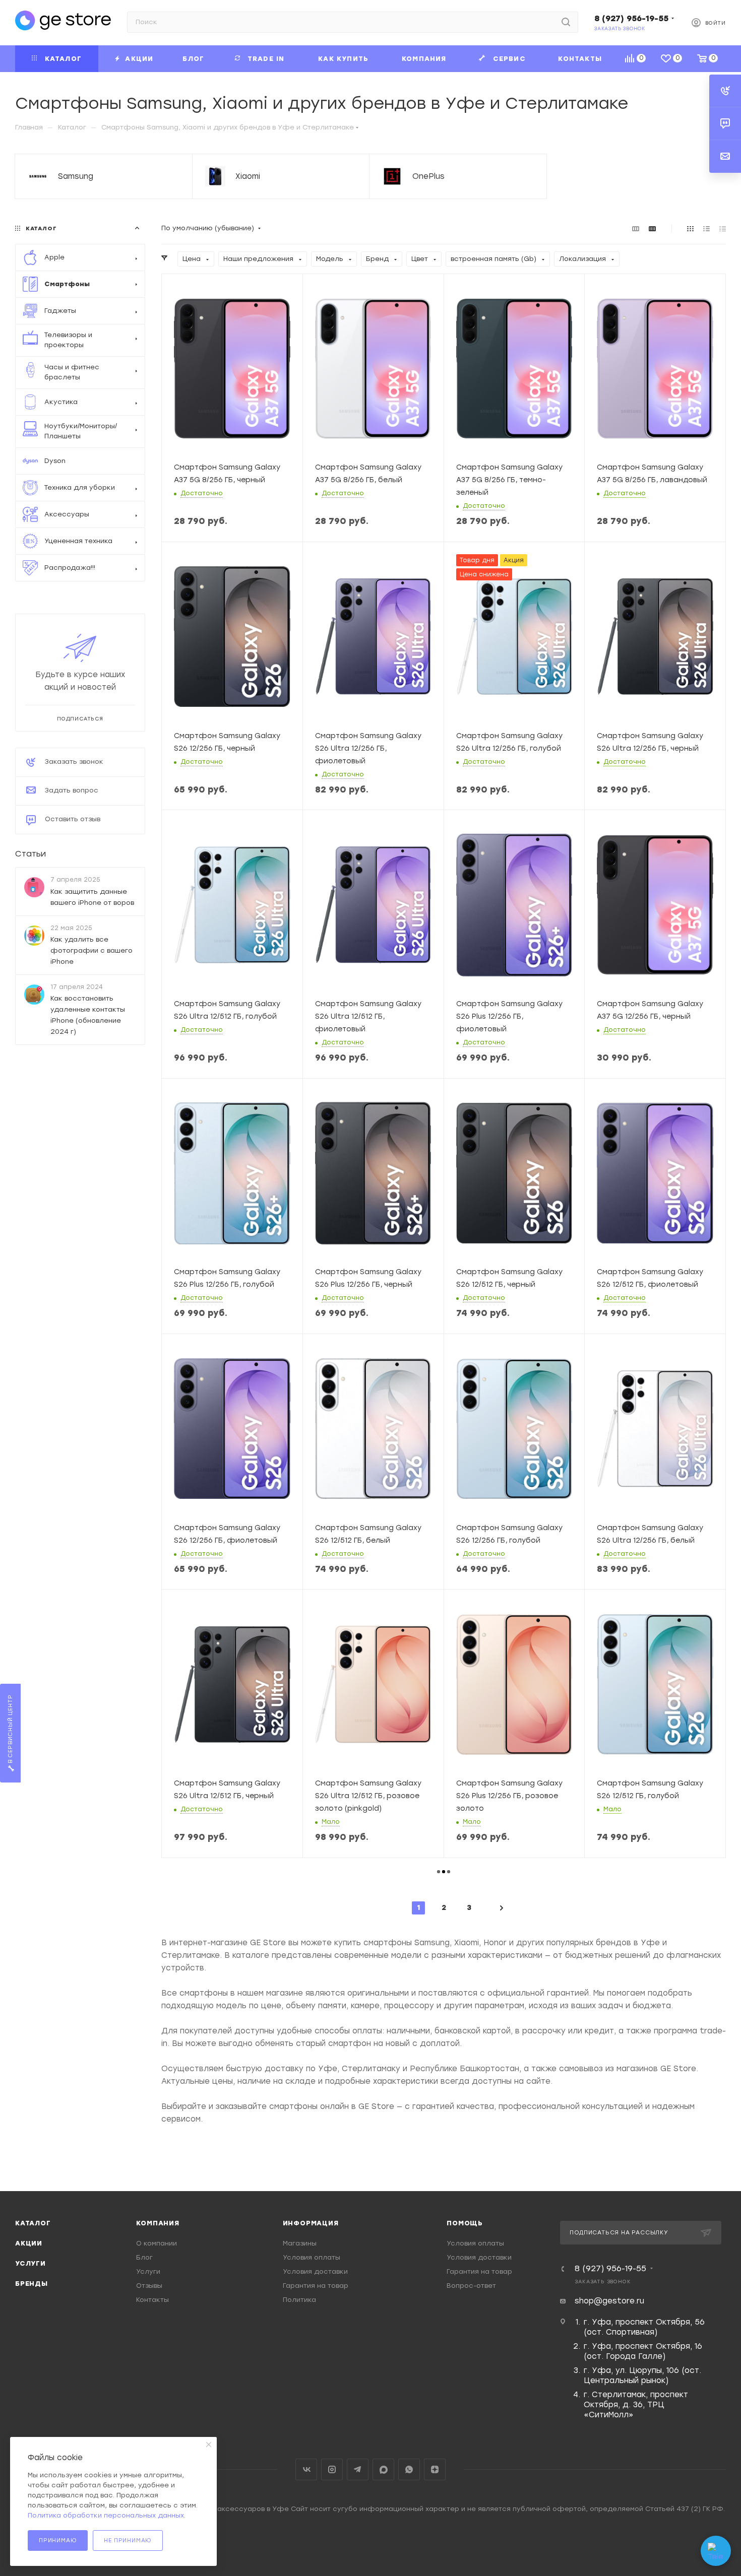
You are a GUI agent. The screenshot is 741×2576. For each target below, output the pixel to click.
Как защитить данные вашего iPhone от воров (92, 897)
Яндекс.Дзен (435, 2469)
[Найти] (566, 22)
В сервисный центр (10, 1730)
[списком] (706, 228)
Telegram (358, 2469)
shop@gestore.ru (609, 2301)
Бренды (32, 2284)
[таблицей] (723, 228)
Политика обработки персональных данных (106, 2515)
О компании (157, 2243)
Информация (311, 2223)
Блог (144, 2257)
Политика (299, 2300)
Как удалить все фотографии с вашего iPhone (91, 950)
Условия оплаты (312, 2257)
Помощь (465, 2223)
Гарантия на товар (316, 2286)
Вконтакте (306, 2469)
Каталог (33, 2223)
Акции (29, 2243)
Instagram (332, 2469)
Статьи (30, 854)
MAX (383, 2469)
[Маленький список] (636, 228)
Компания (158, 2223)
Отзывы (149, 2286)
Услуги (30, 2263)
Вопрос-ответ (471, 2286)
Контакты (152, 2300)
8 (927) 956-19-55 (631, 18)
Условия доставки (315, 2271)
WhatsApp (409, 2469)
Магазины (300, 2243)
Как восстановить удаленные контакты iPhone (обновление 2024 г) (88, 1015)
